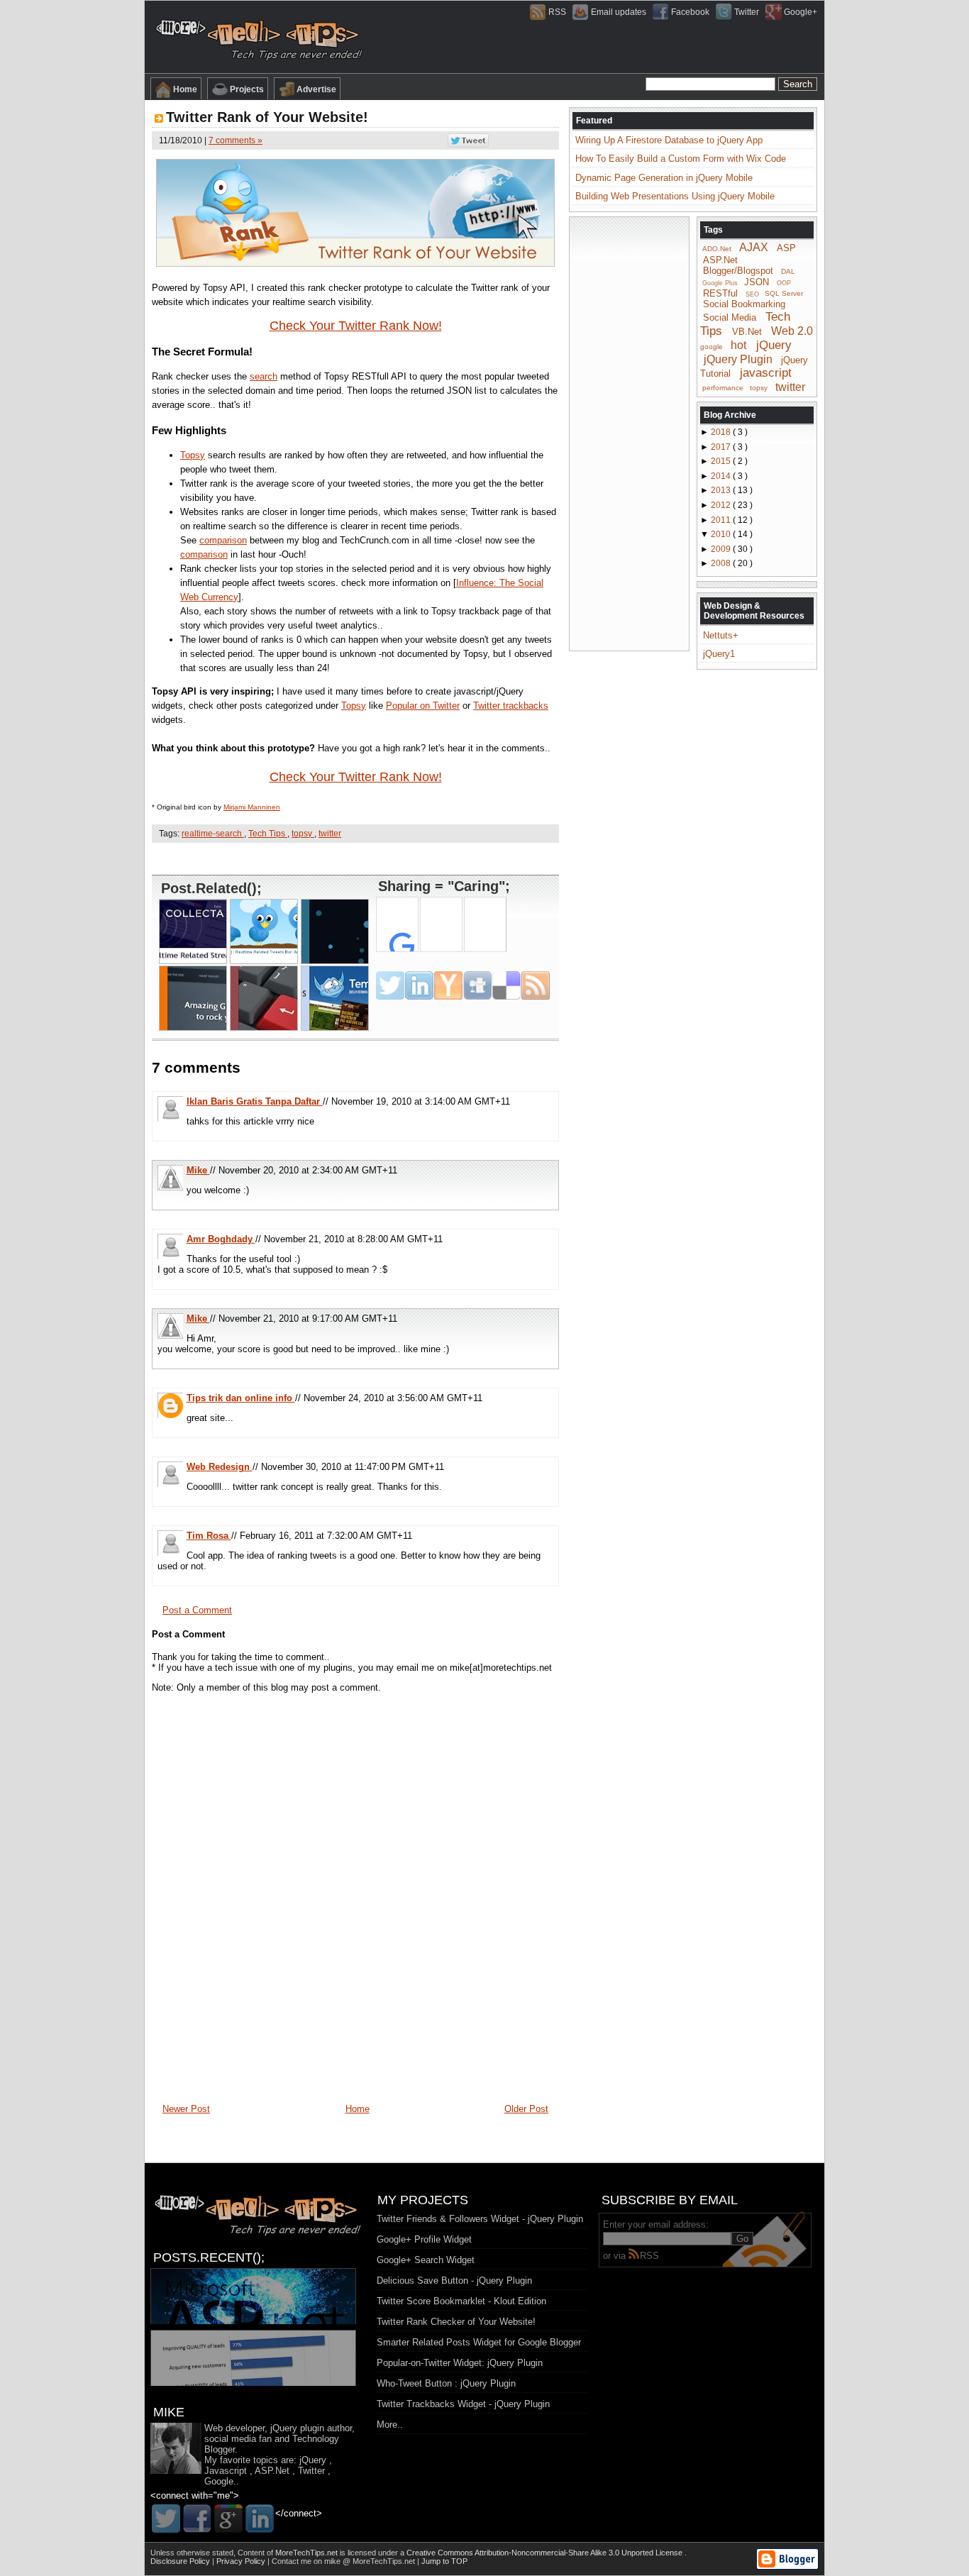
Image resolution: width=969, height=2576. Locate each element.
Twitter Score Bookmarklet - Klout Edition (461, 2301)
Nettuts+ (721, 635)
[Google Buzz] (228, 2519)
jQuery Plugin (738, 359)
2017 (722, 447)
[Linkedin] (260, 2519)
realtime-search (213, 834)
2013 (722, 490)
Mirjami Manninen (252, 807)
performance (723, 388)
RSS (557, 12)
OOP (784, 283)
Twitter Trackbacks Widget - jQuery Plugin (463, 2404)
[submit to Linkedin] (419, 985)
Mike (198, 1170)
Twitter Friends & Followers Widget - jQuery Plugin (480, 2219)
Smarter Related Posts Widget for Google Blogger (479, 2342)
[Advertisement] (355, 858)
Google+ (801, 12)
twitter (330, 834)
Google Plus (720, 283)
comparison (223, 540)
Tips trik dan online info (241, 1398)
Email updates (619, 12)
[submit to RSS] (536, 985)
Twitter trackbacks (511, 706)
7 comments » (236, 140)
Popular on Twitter (423, 706)
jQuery (774, 345)
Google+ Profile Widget (424, 2239)
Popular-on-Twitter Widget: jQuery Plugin (460, 2363)
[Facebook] (197, 2519)
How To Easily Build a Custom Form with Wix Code (681, 159)
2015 (722, 461)
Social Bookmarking (744, 304)
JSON (757, 282)
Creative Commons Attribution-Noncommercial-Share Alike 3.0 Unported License (546, 2553)
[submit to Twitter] (390, 985)
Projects (247, 89)
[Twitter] (166, 2519)
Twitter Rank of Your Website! (267, 117)
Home (185, 89)
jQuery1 (719, 654)
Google (219, 2481)
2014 (722, 476)
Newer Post (186, 2109)
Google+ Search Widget (426, 2260)
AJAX (754, 247)
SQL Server (784, 293)
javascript (766, 373)
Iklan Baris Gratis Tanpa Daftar (255, 1101)
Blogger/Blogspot (738, 271)
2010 (722, 534)
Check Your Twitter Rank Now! (356, 326)
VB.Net (747, 332)
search (264, 376)
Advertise (316, 89)
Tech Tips (268, 834)
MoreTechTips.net (308, 2553)
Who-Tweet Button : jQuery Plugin (446, 2383)
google (711, 347)
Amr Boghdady (221, 1239)
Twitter (747, 12)
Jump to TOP (444, 2561)
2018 (722, 432)
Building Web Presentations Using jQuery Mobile (675, 196)
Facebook (690, 12)
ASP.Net (720, 260)
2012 (722, 505)
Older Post (526, 2109)
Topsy (193, 455)
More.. (390, 2425)
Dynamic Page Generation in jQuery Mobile (664, 178)
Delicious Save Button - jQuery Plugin (454, 2281)
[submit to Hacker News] (448, 985)
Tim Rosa (209, 1536)
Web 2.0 (792, 331)
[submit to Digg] (477, 985)
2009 (722, 549)
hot (738, 345)
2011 (722, 520)
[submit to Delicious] (506, 985)
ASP (786, 248)
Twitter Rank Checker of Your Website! (456, 2322)
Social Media (730, 317)
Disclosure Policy (181, 2561)
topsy (303, 834)
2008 (722, 563)
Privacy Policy (242, 2561)
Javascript (226, 2471)
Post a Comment (197, 1610)
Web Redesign (220, 1467)
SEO (752, 294)
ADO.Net (717, 249)
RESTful (720, 293)
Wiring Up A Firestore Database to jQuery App (669, 140)
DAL (788, 271)
